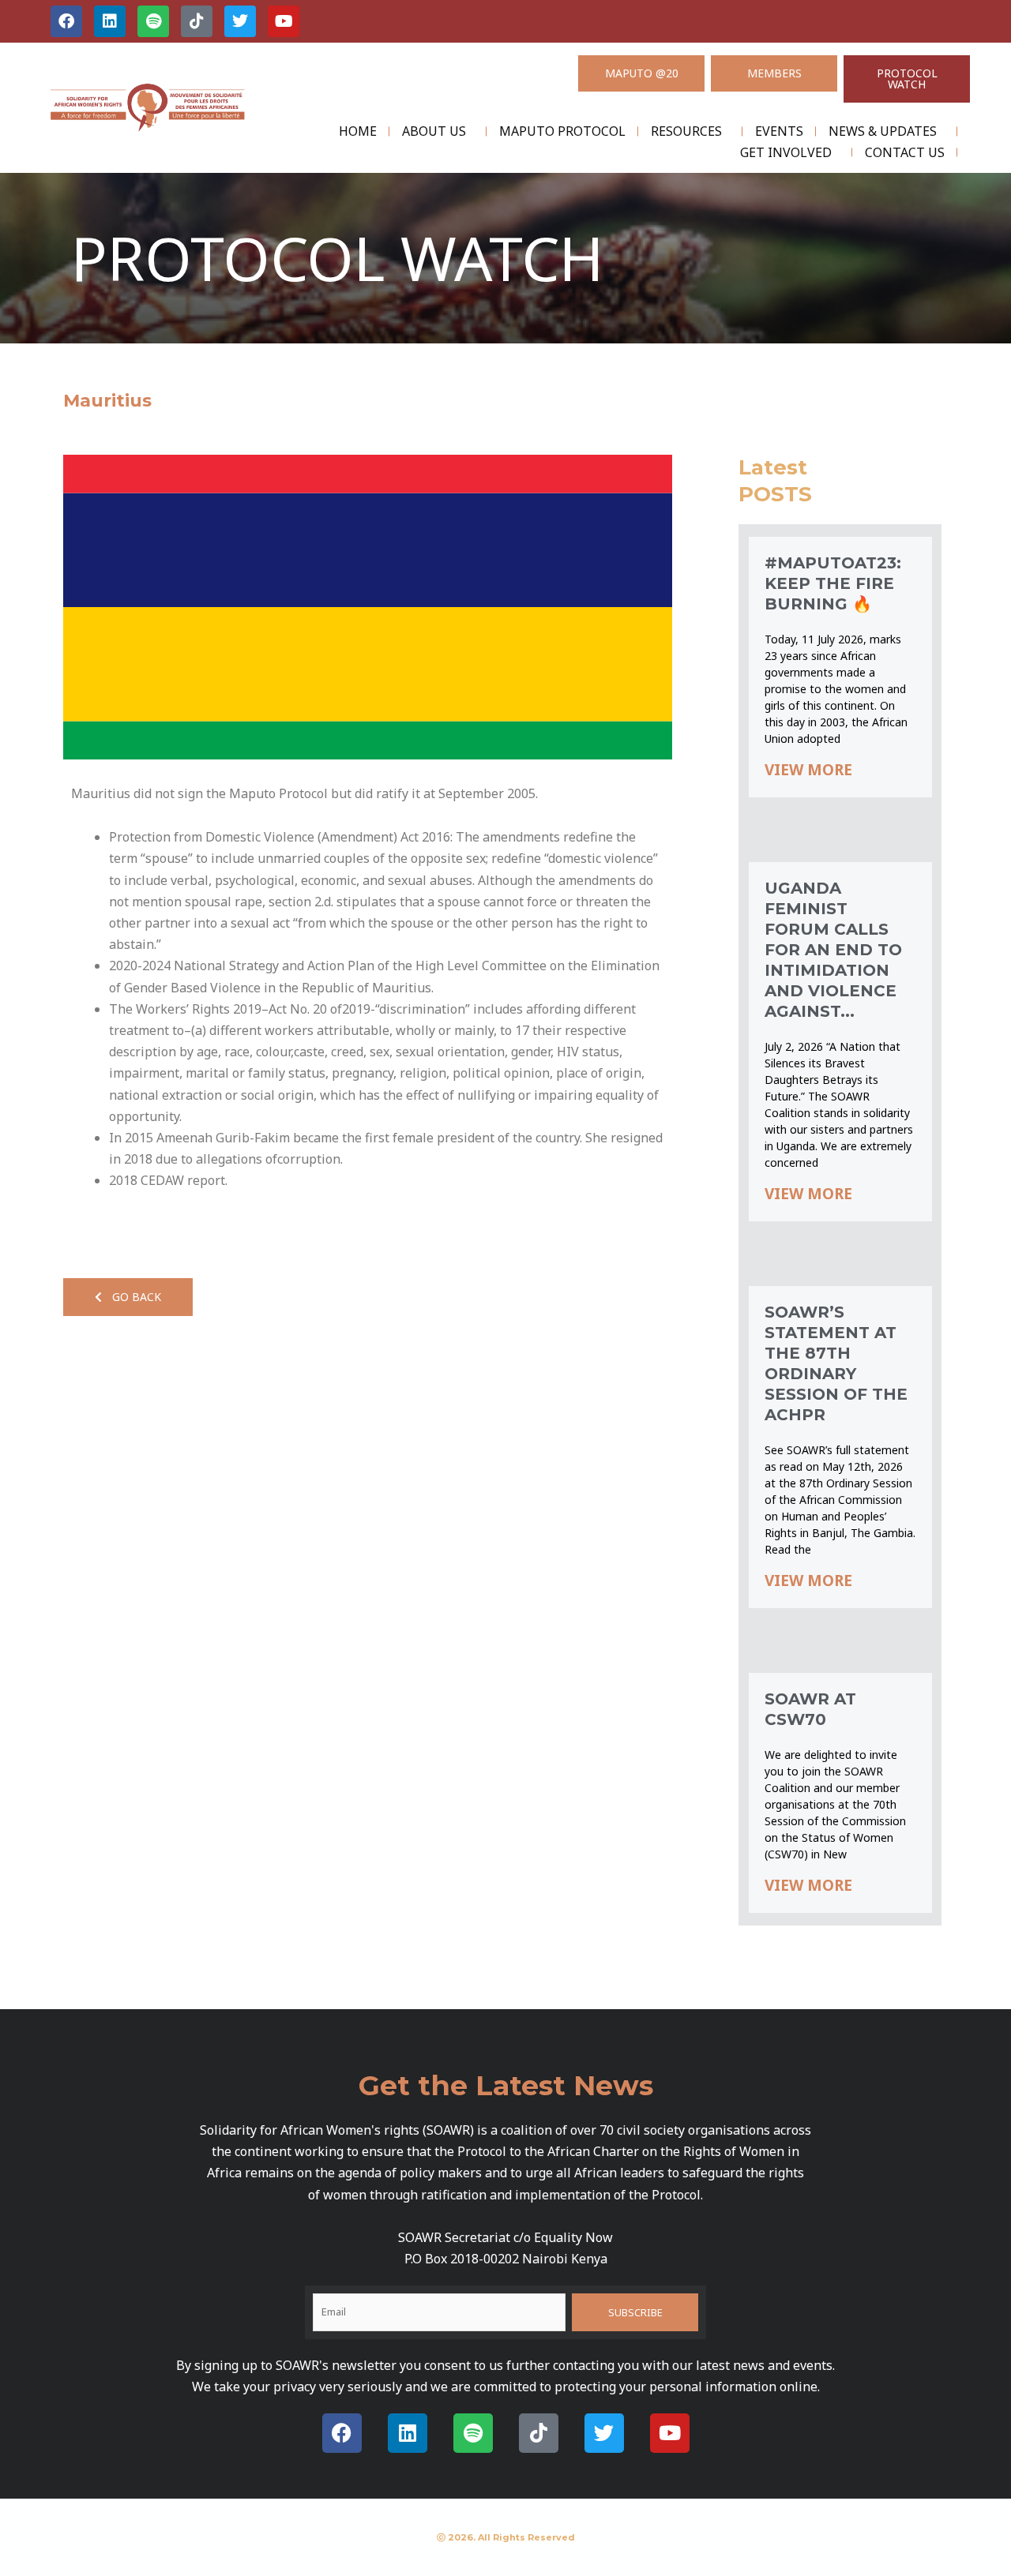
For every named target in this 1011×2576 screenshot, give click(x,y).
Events (779, 131)
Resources (686, 131)
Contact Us (905, 152)
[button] (128, 1297)
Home (358, 131)
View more (808, 770)
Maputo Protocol (562, 131)
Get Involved (786, 152)
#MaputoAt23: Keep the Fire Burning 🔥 (833, 583)
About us (434, 131)
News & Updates (883, 131)
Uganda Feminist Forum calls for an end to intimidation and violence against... (833, 950)
